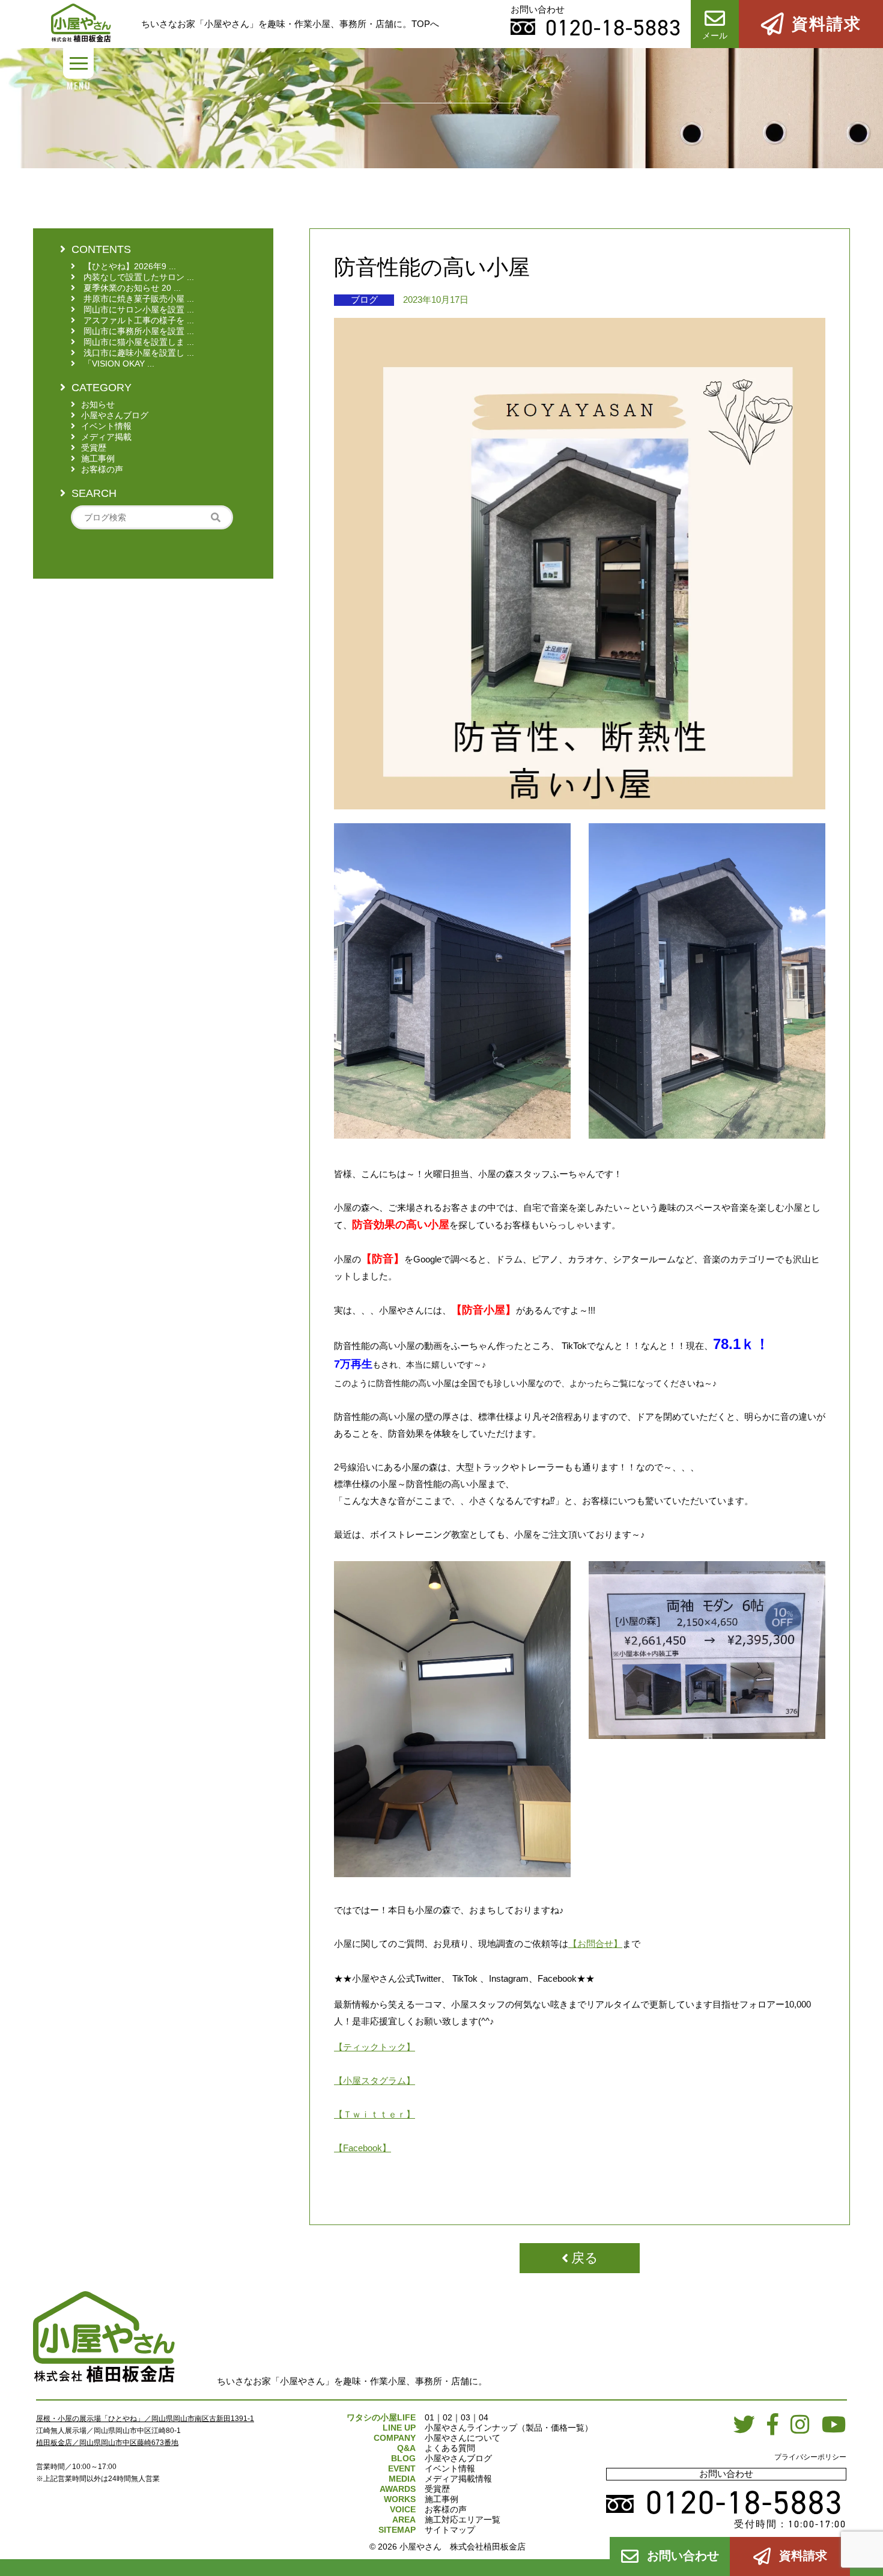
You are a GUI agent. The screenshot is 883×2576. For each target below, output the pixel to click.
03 (466, 2417)
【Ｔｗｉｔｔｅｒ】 (375, 2114)
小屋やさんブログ (458, 2458)
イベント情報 (450, 2468)
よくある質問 (450, 2448)
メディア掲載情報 (458, 2479)
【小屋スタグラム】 (375, 2081)
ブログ (364, 300)
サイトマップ (450, 2530)
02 (448, 2417)
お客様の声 (446, 2509)
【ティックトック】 (375, 2047)
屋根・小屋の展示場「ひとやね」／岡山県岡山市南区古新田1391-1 (145, 2419)
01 (429, 2417)
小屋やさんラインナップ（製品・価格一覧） (509, 2428)
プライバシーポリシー (810, 2457)
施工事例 (441, 2499)
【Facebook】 (363, 2148)
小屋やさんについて (463, 2438)
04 (484, 2417)
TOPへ (425, 24)
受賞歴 (437, 2489)
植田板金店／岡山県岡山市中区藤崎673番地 (107, 2443)
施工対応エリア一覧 (463, 2520)
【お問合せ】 (595, 1944)
